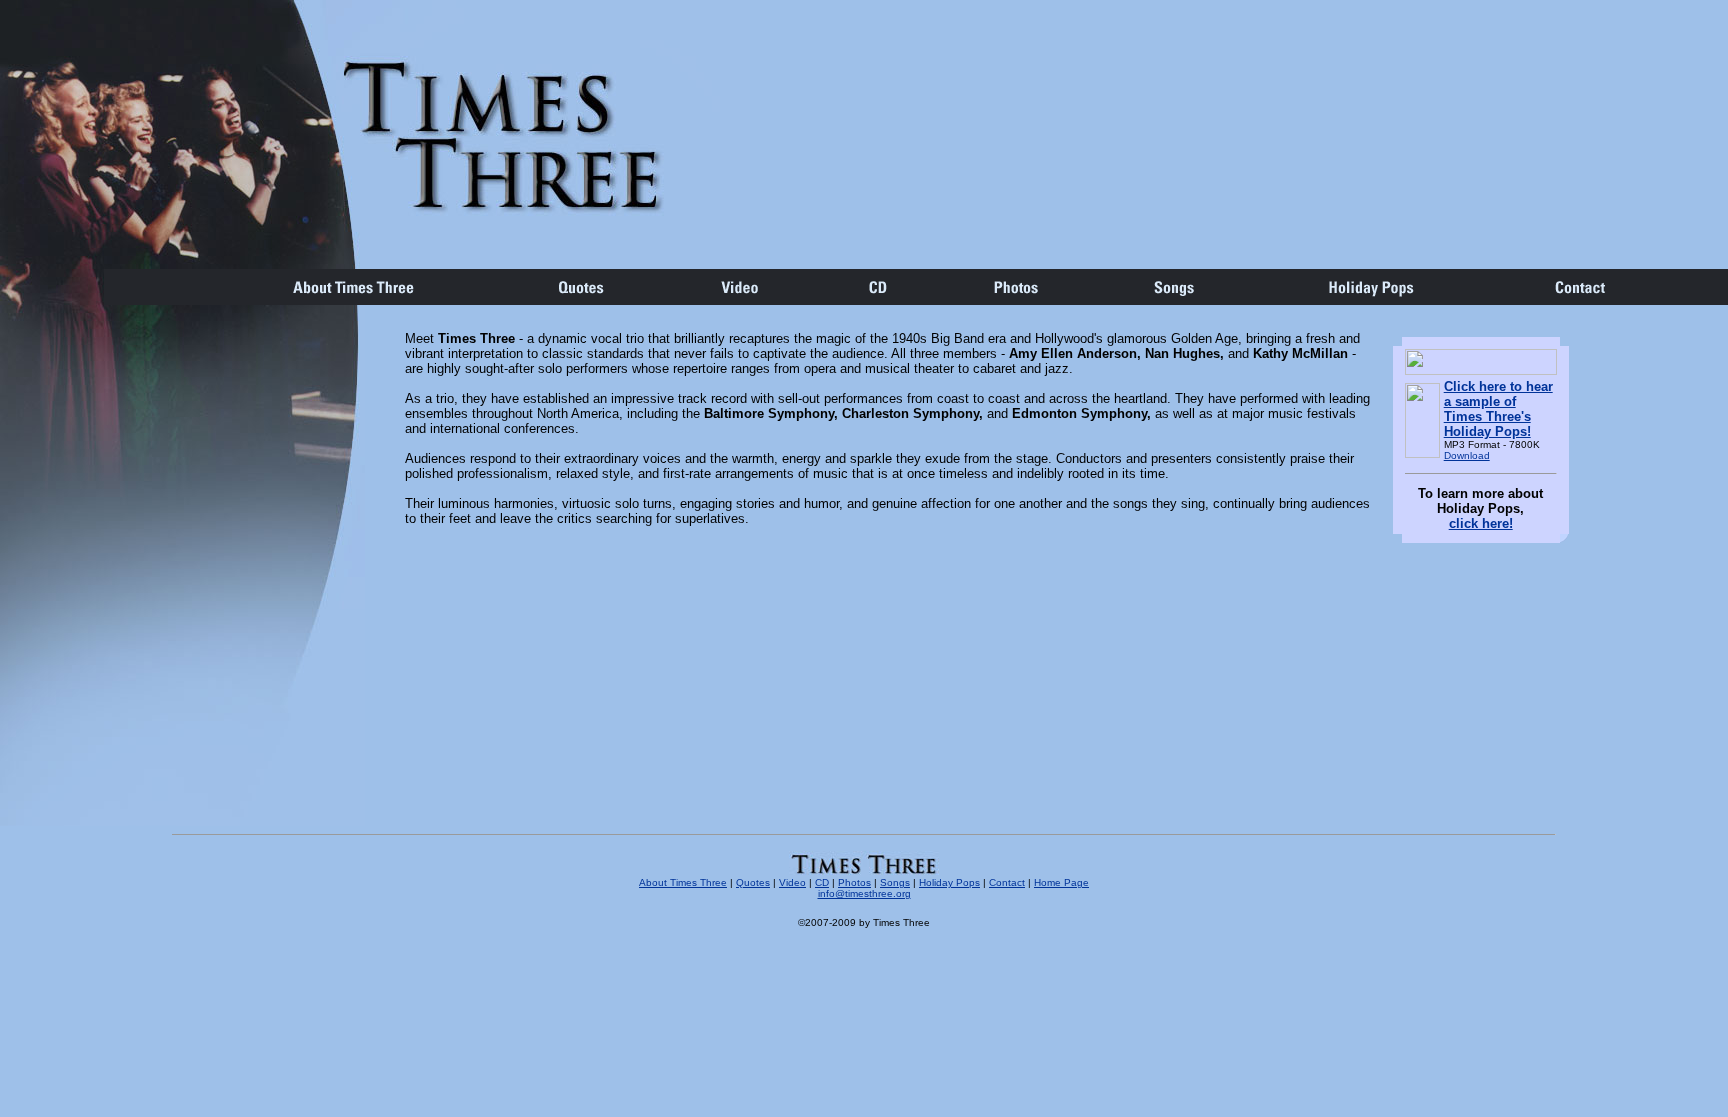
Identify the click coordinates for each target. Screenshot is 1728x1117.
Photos (854, 882)
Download (1467, 455)
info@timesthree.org (864, 893)
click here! (1481, 523)
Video (792, 882)
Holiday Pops (949, 882)
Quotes (753, 882)
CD (822, 882)
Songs (895, 882)
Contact (1007, 882)
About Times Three (683, 882)
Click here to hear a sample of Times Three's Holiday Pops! (1498, 409)
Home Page (1061, 882)
